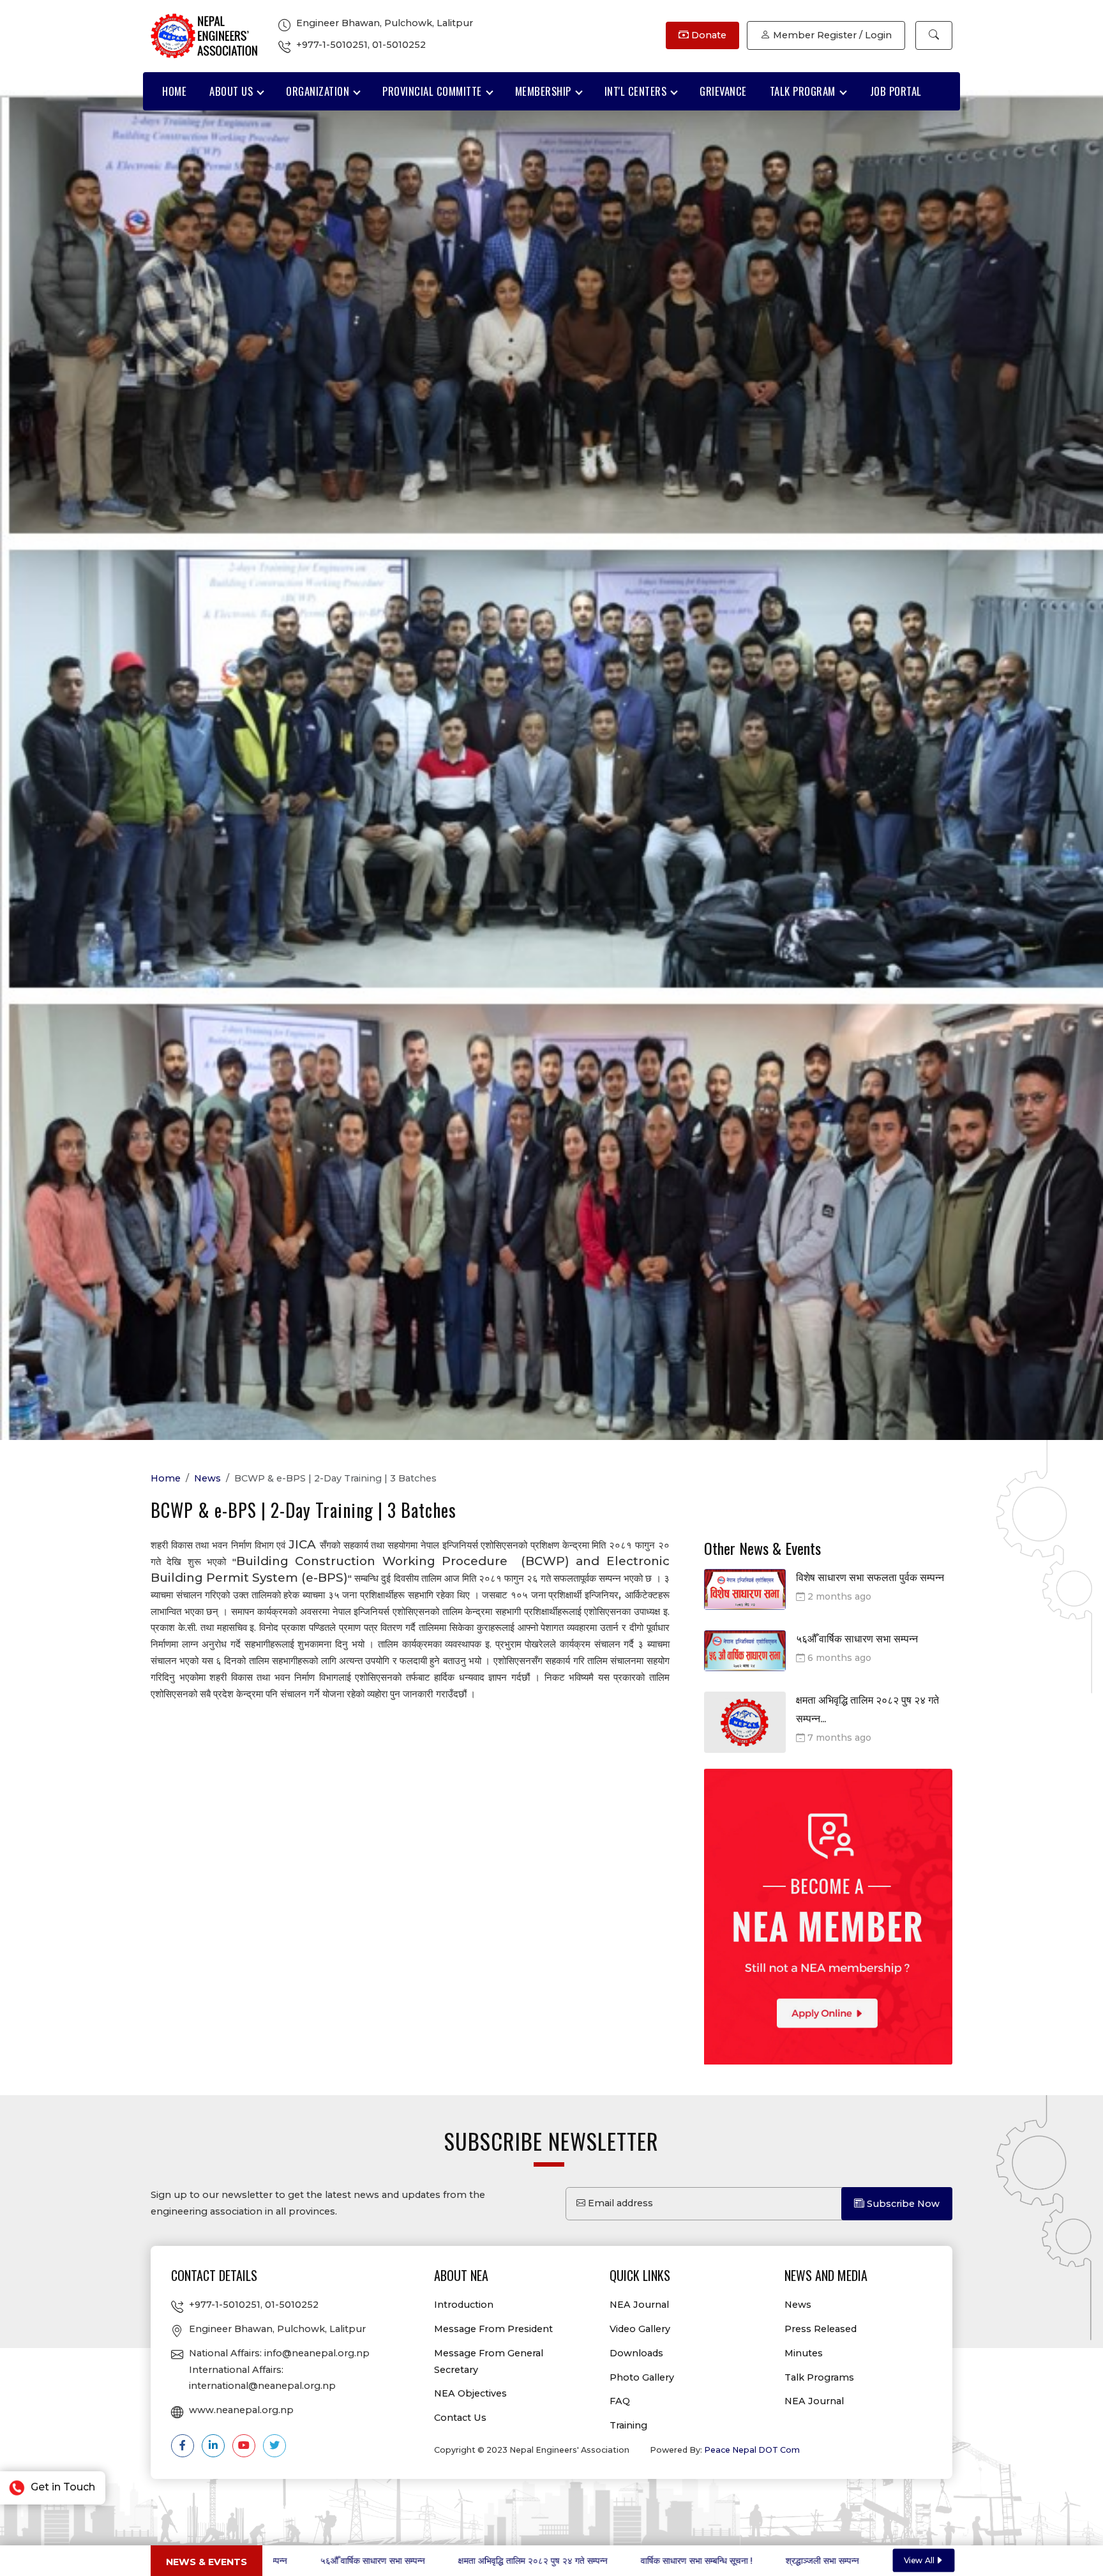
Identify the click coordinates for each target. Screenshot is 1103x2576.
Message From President (493, 2329)
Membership (543, 91)
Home (174, 91)
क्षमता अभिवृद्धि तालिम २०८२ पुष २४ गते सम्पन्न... (867, 1709)
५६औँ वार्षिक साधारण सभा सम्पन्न (857, 1639)
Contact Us (460, 2418)
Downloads (636, 2353)
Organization (318, 91)
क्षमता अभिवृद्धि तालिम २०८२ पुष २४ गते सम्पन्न (349, 2561)
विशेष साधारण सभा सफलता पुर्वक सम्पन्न (870, 1578)
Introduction (464, 2305)
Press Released (821, 2329)
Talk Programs (819, 2377)
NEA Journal (639, 2305)
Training (628, 2425)
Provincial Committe (432, 91)
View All (919, 2560)
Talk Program (803, 91)
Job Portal (896, 91)
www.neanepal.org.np (241, 2410)
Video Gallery (640, 2329)
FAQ (620, 2401)
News (207, 1478)
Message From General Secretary (489, 2361)
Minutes (804, 2353)
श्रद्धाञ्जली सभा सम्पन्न (638, 2561)
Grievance (723, 91)
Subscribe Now (902, 2204)
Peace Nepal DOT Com (752, 2450)
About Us (231, 91)
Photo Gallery (642, 2377)
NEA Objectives (470, 2393)
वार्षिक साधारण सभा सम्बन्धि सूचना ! (512, 2561)
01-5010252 (399, 45)
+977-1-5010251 (332, 45)
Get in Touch (62, 2487)
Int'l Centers (636, 91)
